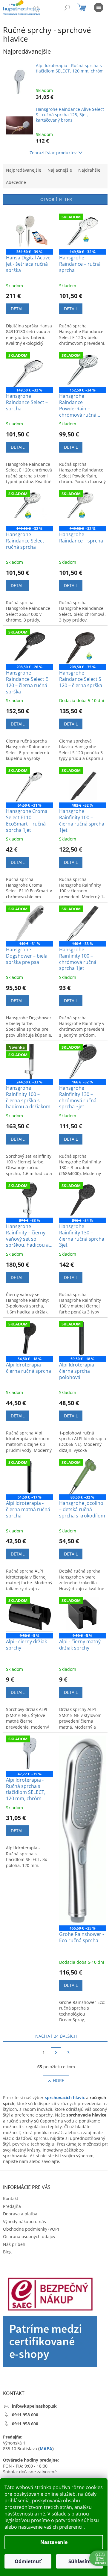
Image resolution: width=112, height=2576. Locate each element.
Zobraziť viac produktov (53, 153)
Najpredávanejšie (24, 170)
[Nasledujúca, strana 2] (56, 2053)
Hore (59, 2080)
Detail (18, 309)
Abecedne (16, 182)
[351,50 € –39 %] (30, 231)
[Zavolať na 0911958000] (42, 9)
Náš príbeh (14, 2244)
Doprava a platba (20, 2214)
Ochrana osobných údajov (29, 2236)
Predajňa (12, 2206)
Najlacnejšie (60, 170)
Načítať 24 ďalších (56, 2036)
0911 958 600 (25, 2424)
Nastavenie (54, 2542)
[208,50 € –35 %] (83, 646)
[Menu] (99, 7)
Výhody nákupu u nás (24, 2222)
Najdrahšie (89, 170)
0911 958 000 (25, 2415)
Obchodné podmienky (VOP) (31, 2229)
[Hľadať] (67, 7)
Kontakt (11, 2198)
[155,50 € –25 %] (83, 1830)
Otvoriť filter (56, 199)
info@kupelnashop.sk (34, 2406)
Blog (7, 2252)
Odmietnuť (28, 2561)
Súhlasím (80, 2561)
